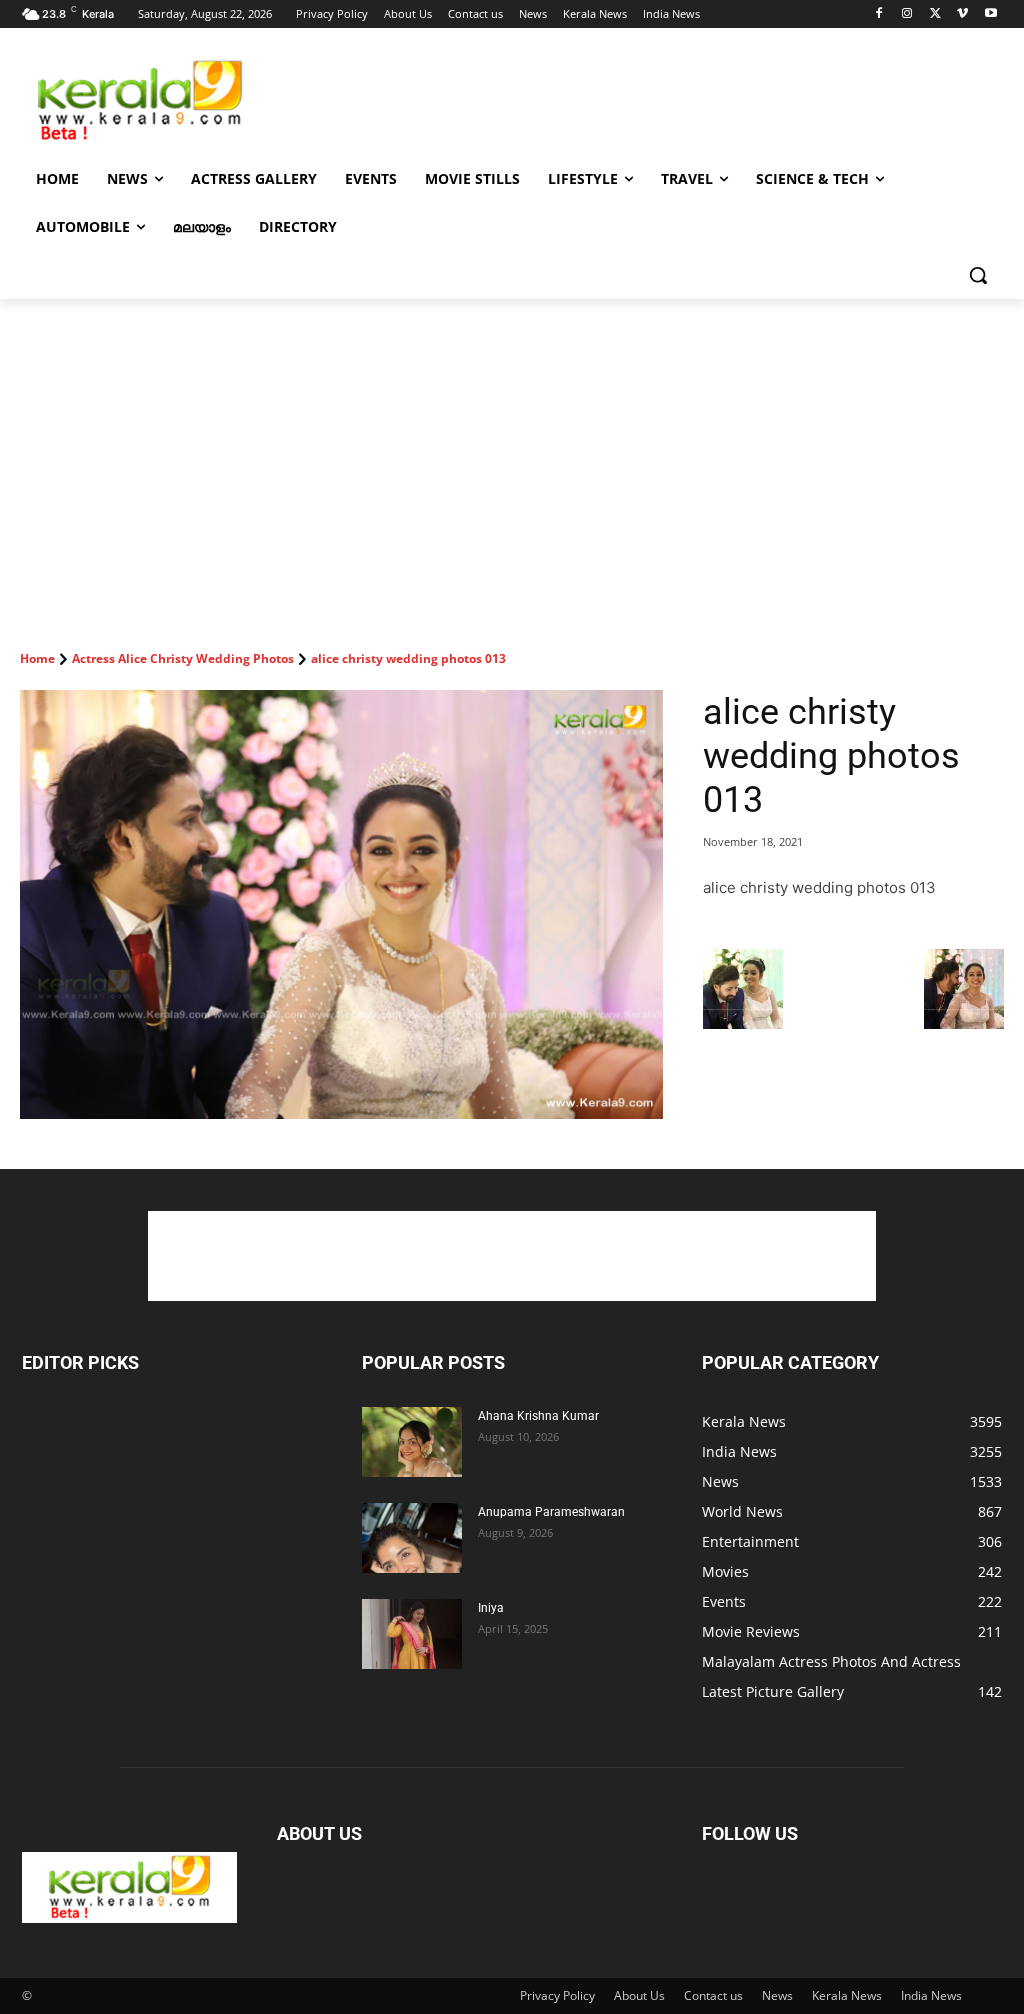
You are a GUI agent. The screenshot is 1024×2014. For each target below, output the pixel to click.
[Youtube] (990, 14)
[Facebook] (879, 14)
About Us (639, 1995)
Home (37, 658)
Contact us (713, 1995)
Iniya (491, 1608)
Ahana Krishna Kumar (538, 1416)
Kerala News (847, 1995)
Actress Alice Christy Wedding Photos (183, 658)
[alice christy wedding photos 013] (341, 904)
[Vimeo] (962, 14)
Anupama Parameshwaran (551, 1512)
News (777, 1995)
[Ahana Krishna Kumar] (412, 1442)
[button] (978, 275)
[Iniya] (412, 1634)
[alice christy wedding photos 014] (964, 1023)
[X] (935, 14)
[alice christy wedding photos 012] (743, 1023)
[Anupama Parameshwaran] (412, 1538)
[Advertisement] (491, 99)
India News (931, 1995)
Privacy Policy (557, 1995)
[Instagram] (907, 14)
